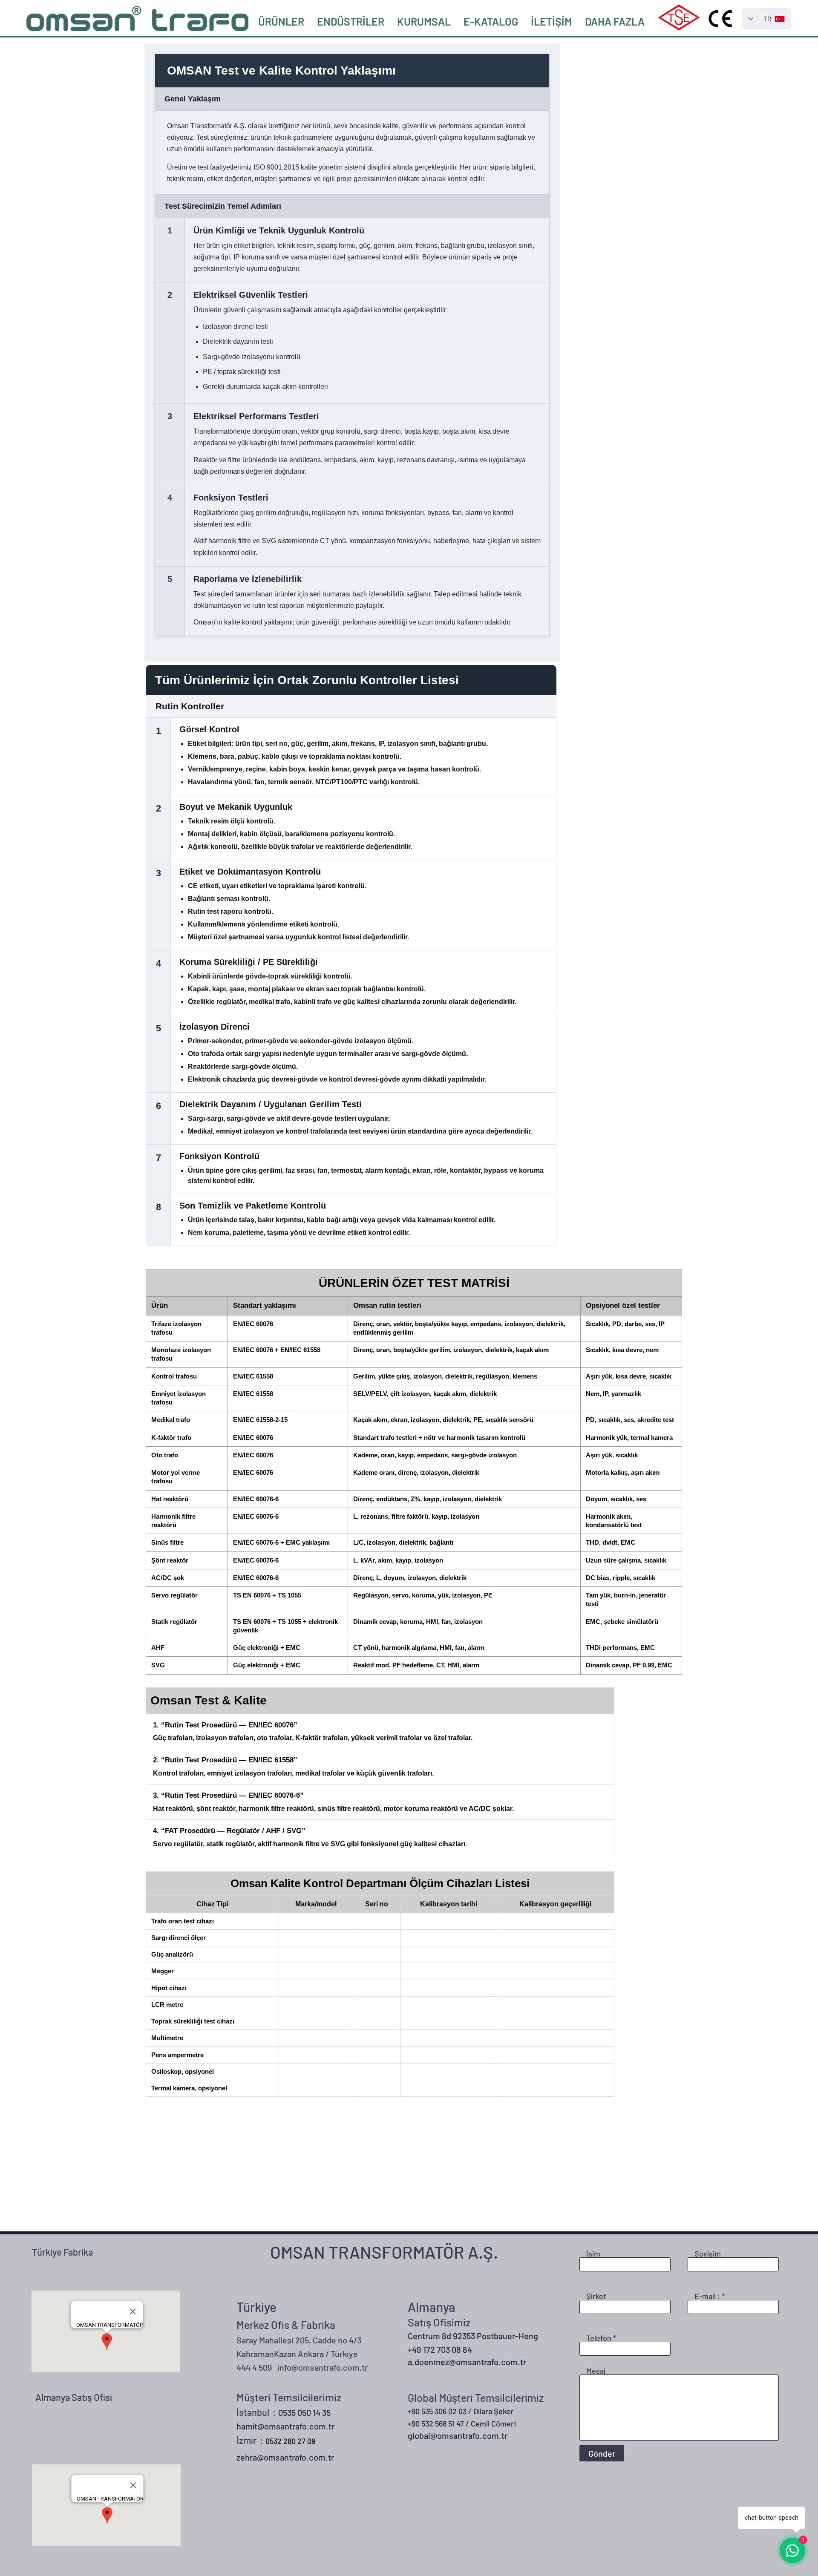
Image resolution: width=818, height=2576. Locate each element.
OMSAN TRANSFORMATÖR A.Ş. (384, 2252)
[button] (351, 21)
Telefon (599, 2338)
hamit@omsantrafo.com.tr (285, 2426)
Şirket (596, 2296)
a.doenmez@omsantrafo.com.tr (467, 2362)
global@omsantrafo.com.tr (458, 2435)
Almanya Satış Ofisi (74, 2397)
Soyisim (708, 2254)
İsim (593, 2254)
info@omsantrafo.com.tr (323, 2367)
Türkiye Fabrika (62, 2252)
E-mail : (707, 2296)
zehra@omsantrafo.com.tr (285, 2457)
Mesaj (596, 2371)
